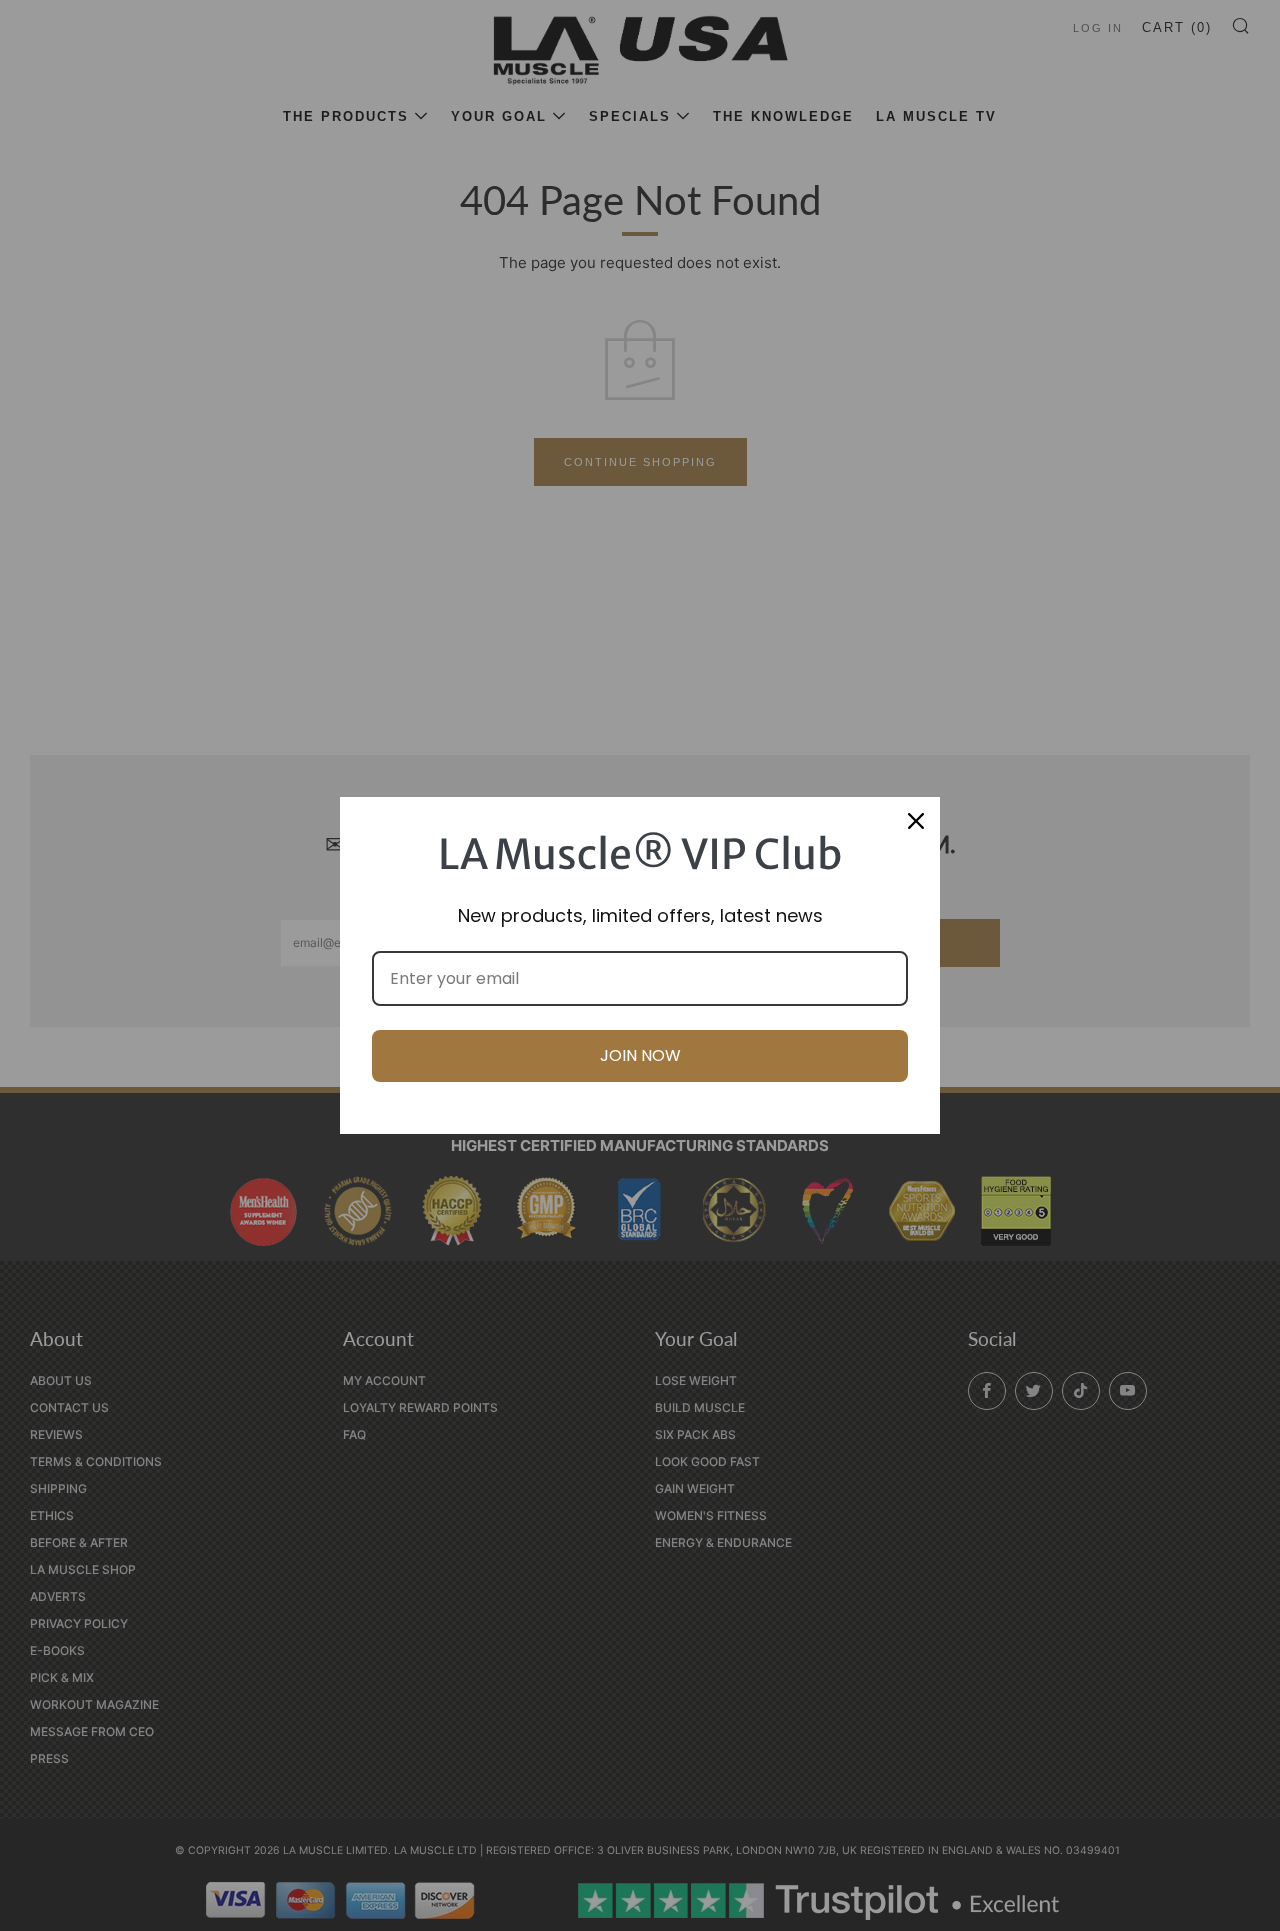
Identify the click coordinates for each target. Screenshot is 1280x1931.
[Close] (916, 821)
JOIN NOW (640, 1055)
